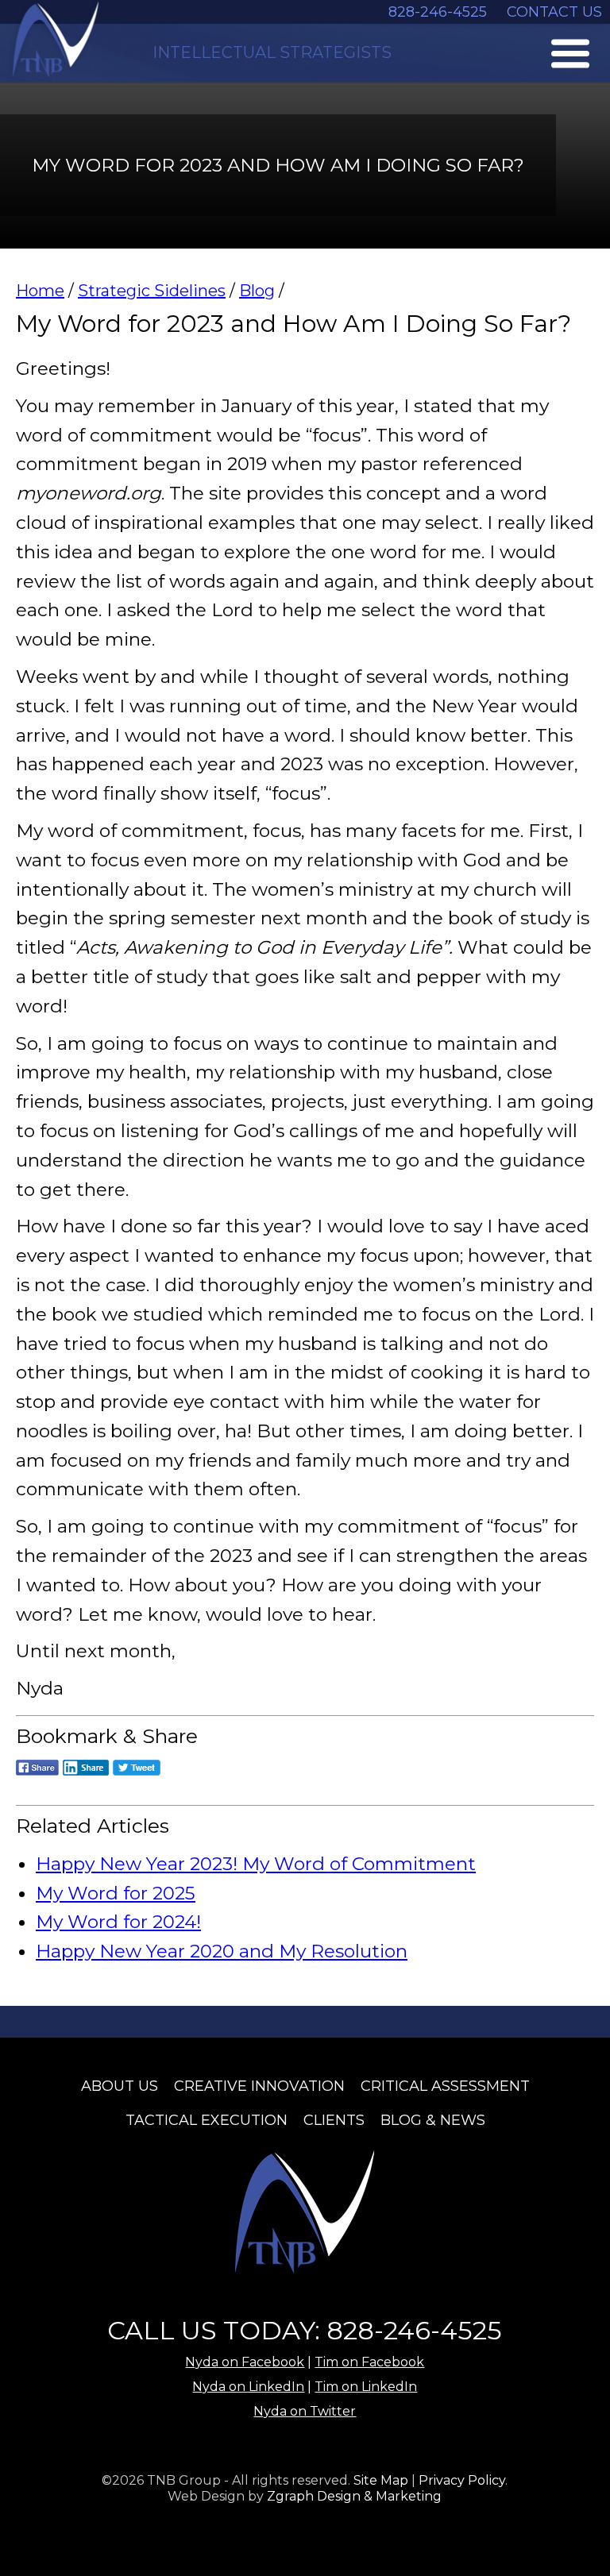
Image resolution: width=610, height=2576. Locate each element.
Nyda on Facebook (245, 2362)
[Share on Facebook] (37, 1778)
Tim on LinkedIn (366, 2387)
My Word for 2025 (116, 1893)
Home (40, 291)
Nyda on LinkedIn (248, 2387)
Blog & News (433, 2120)
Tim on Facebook (369, 2362)
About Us (120, 2086)
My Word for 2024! (118, 1922)
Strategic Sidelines (152, 291)
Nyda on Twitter (305, 2411)
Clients (334, 2120)
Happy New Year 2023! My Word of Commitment (256, 1864)
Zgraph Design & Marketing (354, 2496)
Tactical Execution (207, 2120)
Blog (257, 291)
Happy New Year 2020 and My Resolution (222, 1951)
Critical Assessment (445, 2086)
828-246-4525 (438, 12)
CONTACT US (554, 12)
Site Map (381, 2480)
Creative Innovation (259, 2086)
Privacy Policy (462, 2480)
